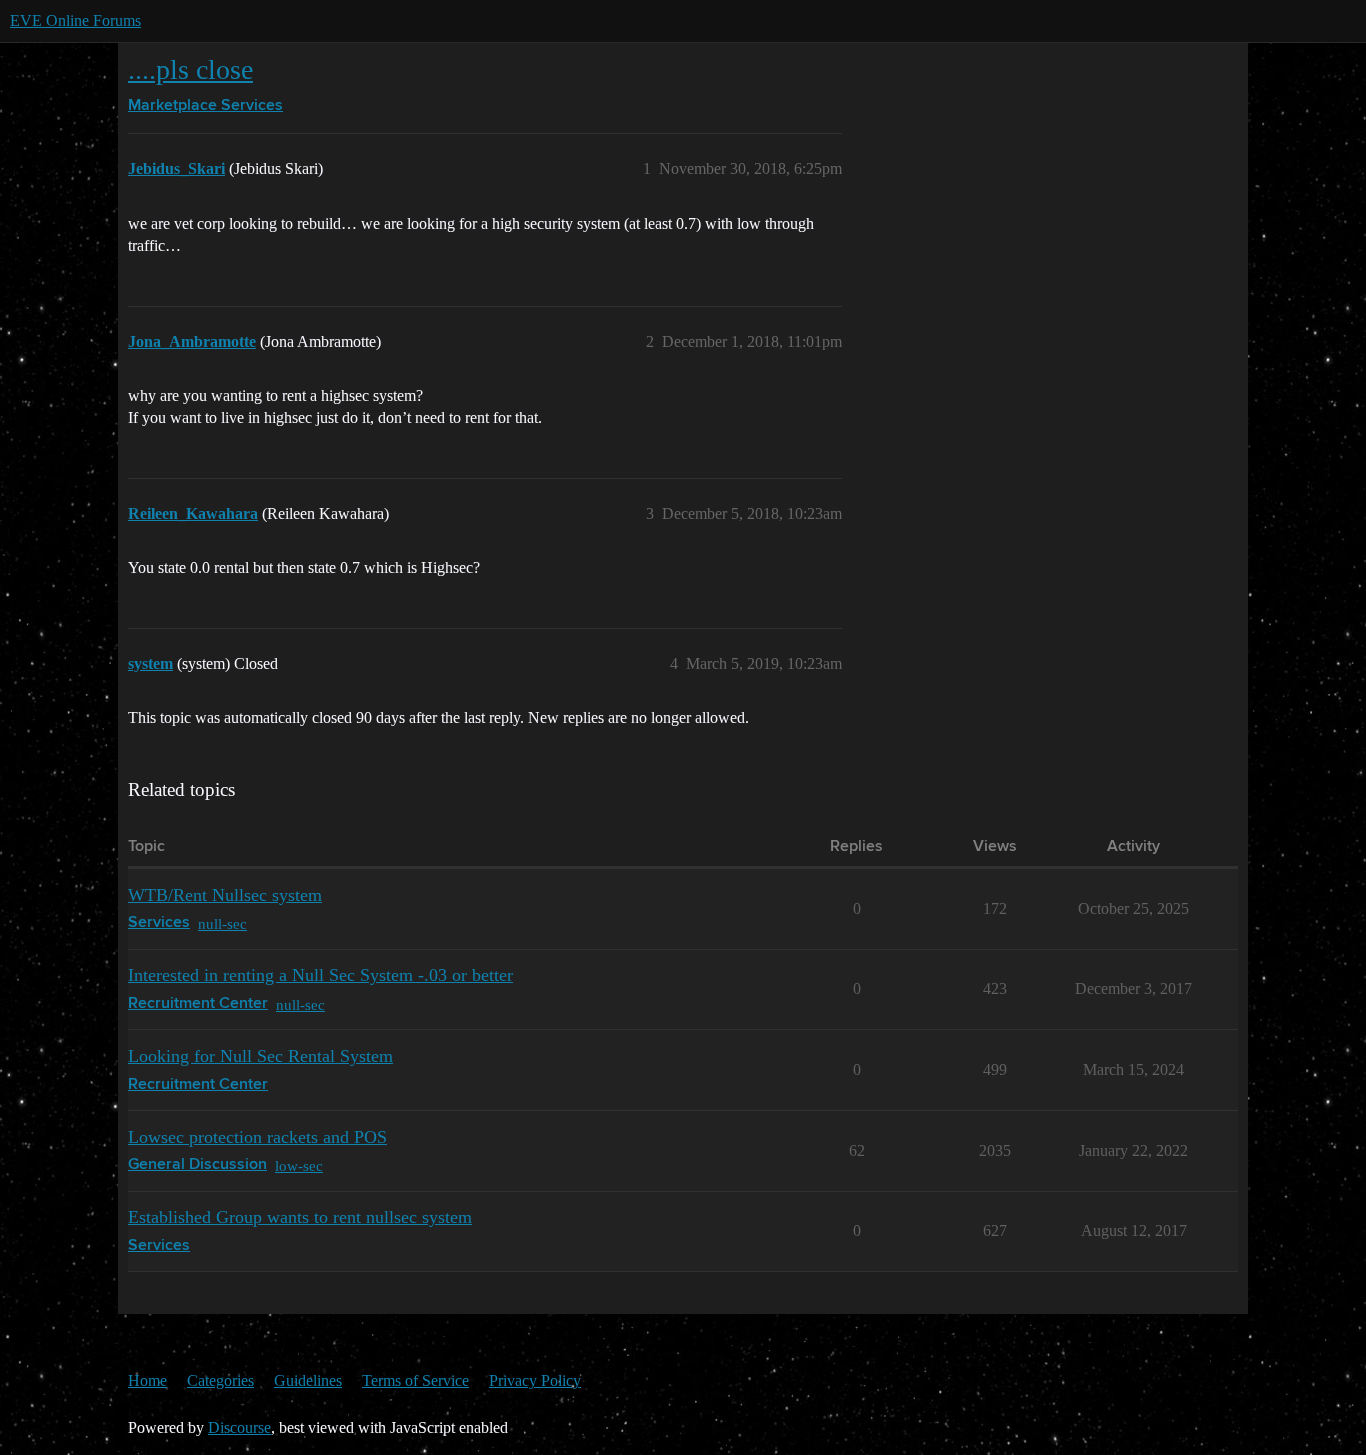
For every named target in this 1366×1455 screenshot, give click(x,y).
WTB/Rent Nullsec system (225, 895)
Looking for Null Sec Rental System (260, 1056)
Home (147, 1380)
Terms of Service (415, 1380)
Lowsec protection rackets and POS (257, 1137)
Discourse (239, 1427)
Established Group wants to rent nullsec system (300, 1217)
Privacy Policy (535, 1380)
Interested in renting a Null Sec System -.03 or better (320, 975)
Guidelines (308, 1380)
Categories (220, 1380)
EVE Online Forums (75, 20)
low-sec (299, 1165)
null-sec (222, 923)
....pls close (190, 69)
